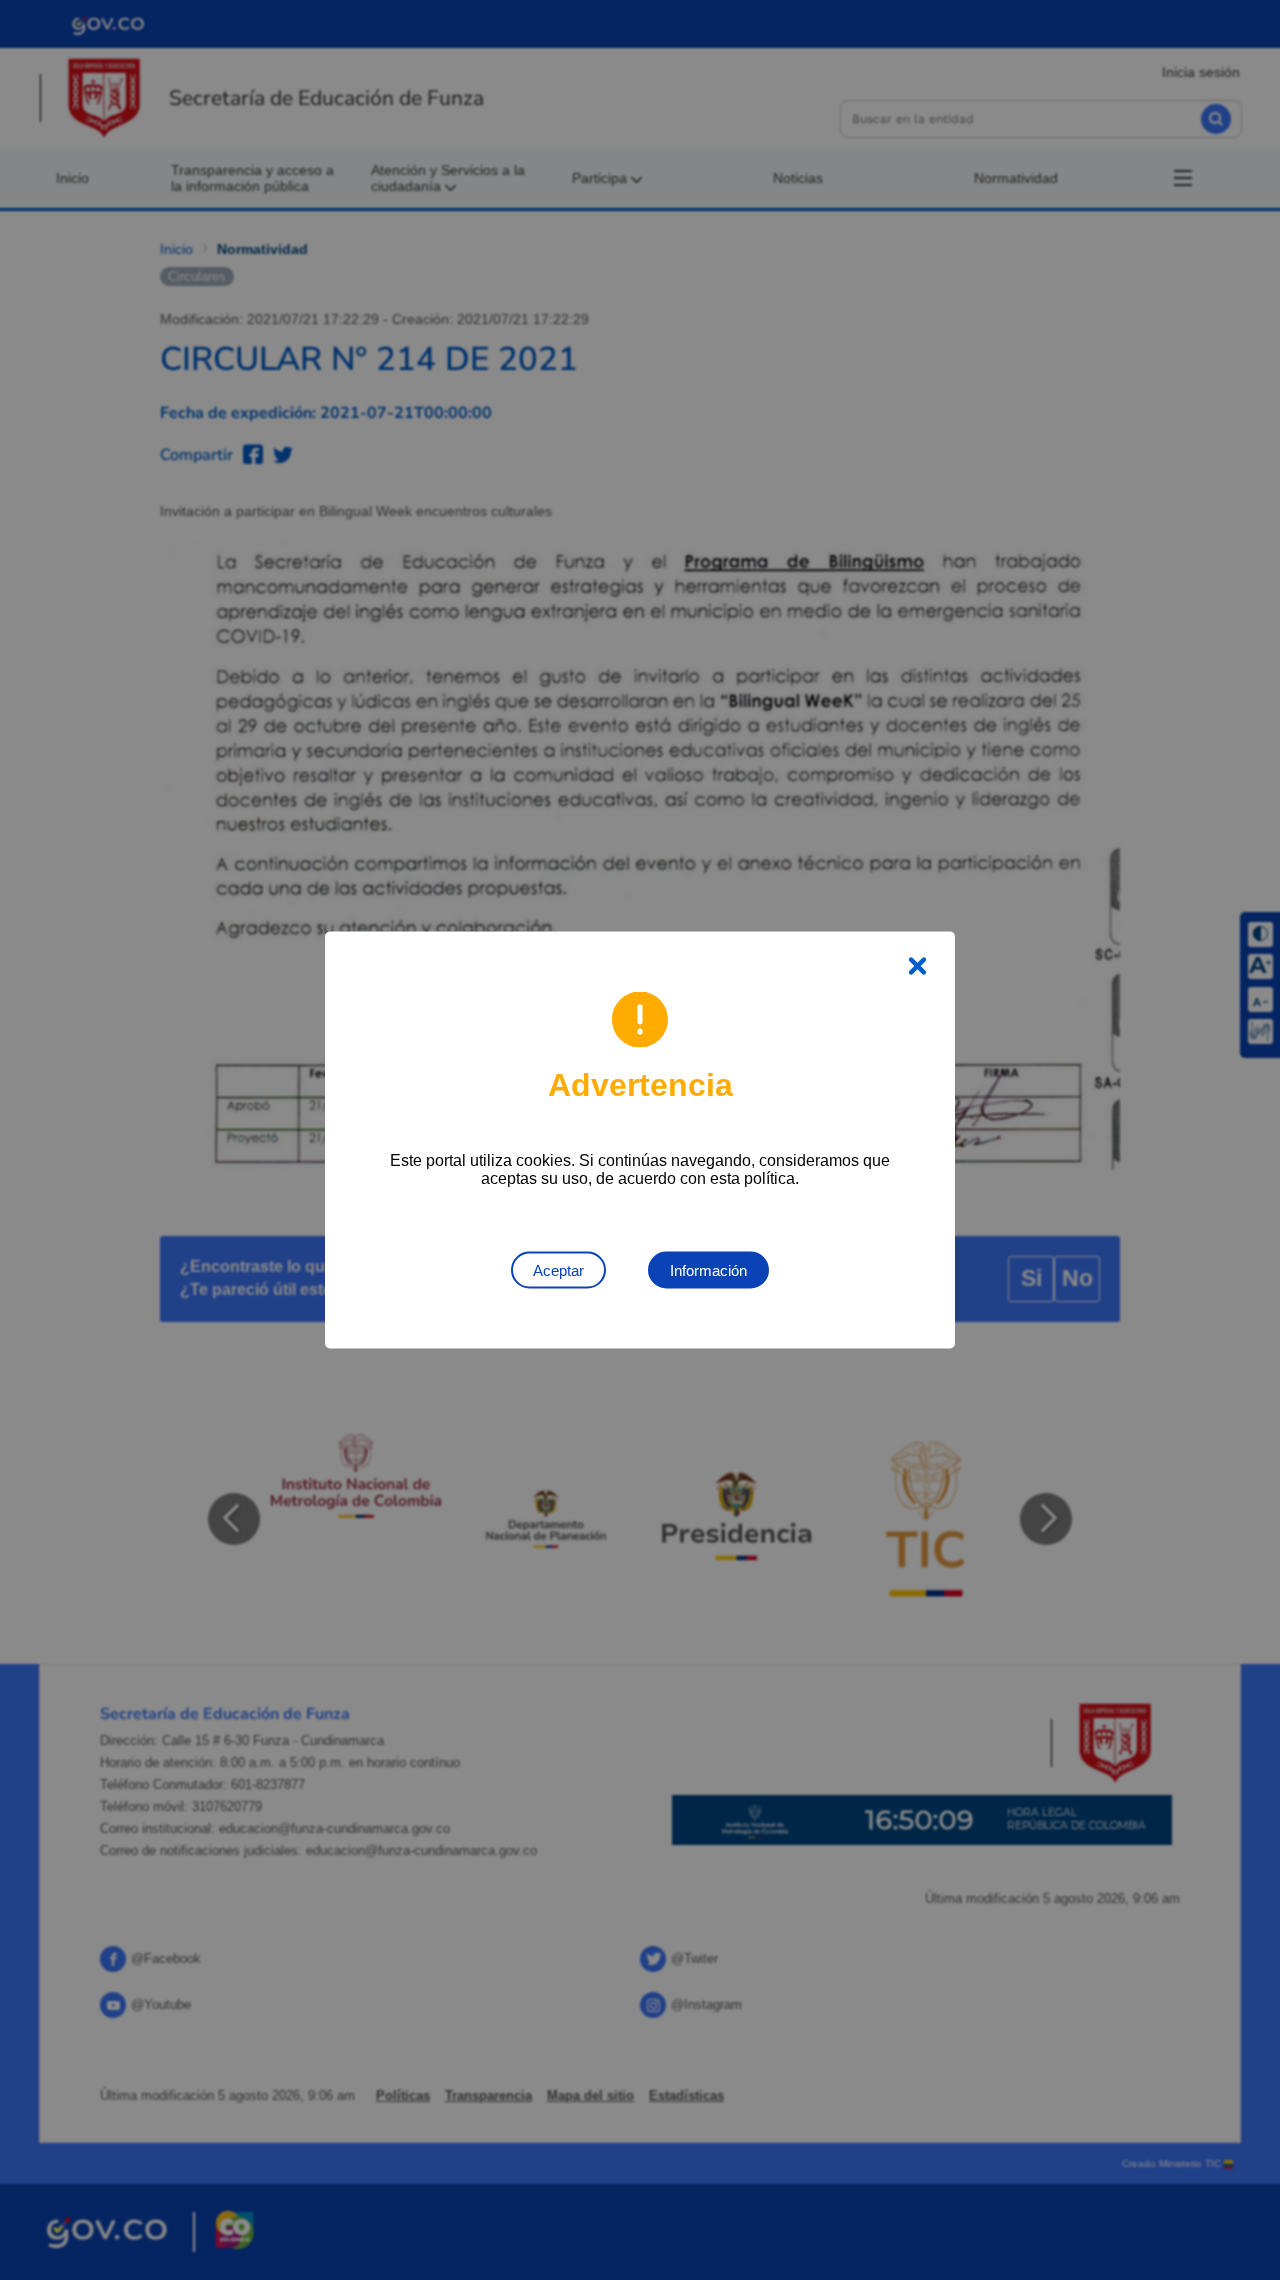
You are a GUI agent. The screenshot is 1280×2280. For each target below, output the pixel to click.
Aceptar (558, 1270)
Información (708, 1270)
